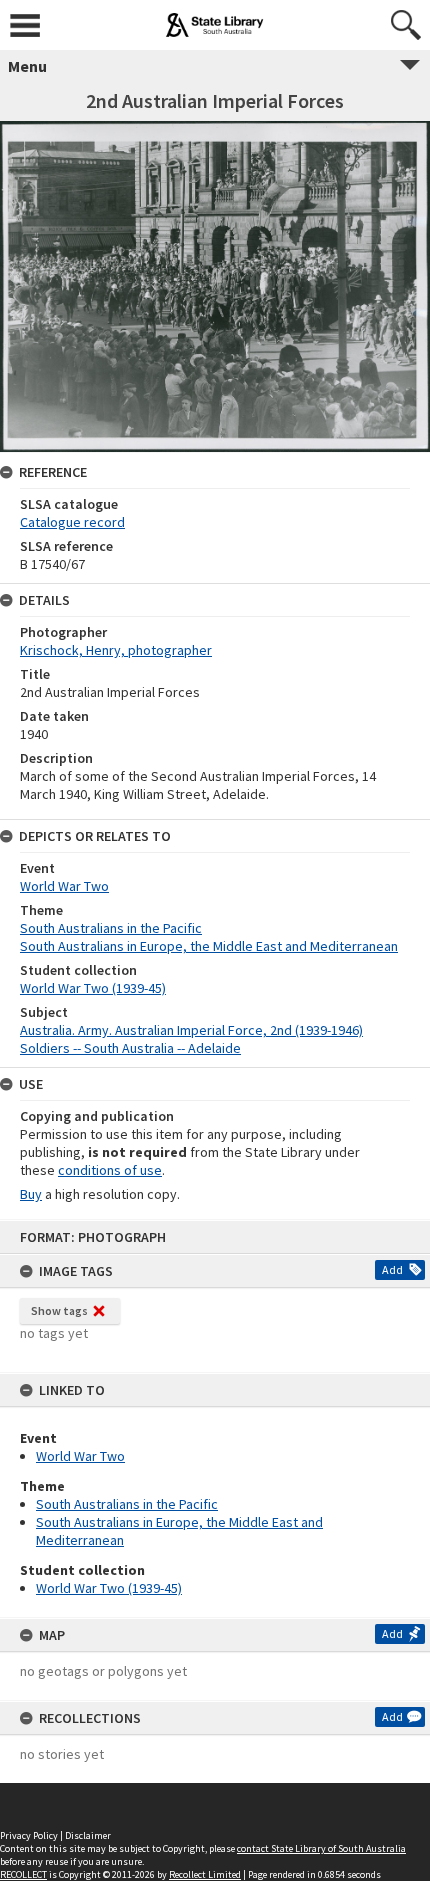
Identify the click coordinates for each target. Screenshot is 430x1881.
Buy (31, 1194)
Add (392, 1269)
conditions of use (110, 1170)
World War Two (80, 1456)
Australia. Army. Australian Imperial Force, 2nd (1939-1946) (191, 1030)
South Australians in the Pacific (127, 1504)
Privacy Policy (29, 1835)
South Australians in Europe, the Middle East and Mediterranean (209, 946)
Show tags (59, 1310)
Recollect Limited (205, 1874)
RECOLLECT (23, 1874)
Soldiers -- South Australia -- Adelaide (130, 1048)
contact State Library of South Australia (321, 1848)
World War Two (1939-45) (109, 1588)
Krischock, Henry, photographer (116, 650)
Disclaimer (88, 1835)
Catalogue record (72, 522)
